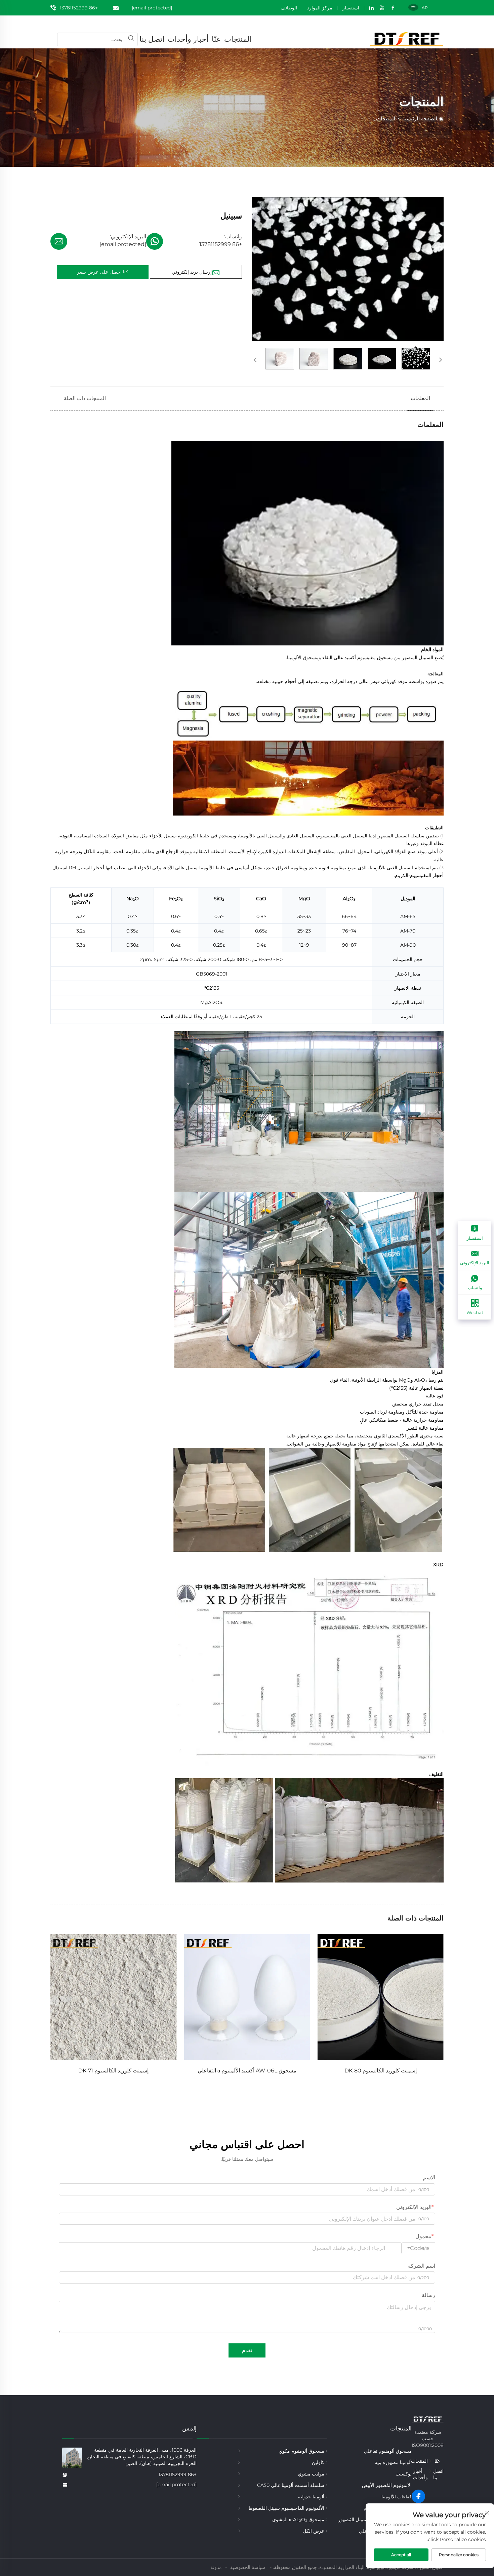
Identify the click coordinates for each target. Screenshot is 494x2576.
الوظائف (289, 8)
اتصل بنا (152, 39)
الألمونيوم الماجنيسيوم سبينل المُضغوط (286, 2508)
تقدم (247, 2350)
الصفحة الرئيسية (420, 118)
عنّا (216, 39)
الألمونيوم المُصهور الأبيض (387, 2485)
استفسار (351, 8)
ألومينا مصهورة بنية (393, 2462)
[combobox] (418, 2248)
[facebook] (418, 2496)
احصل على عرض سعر (100, 272)
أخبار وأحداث (188, 39)
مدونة (216, 2567)
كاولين (318, 2462)
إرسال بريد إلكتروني (192, 272)
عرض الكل (314, 2531)
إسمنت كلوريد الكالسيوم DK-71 (247, 2071)
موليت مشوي (311, 2474)
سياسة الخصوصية (248, 2567)
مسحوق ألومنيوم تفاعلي (388, 2451)
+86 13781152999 (79, 8)
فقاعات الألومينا (397, 2497)
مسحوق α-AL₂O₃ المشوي (298, 2520)
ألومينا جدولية (311, 2497)
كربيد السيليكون (113, 2071)
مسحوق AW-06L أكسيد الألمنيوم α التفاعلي (380, 2071)
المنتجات (238, 39)
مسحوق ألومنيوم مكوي (301, 2451)
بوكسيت (404, 2474)
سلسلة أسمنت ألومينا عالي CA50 (291, 2485)
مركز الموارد (320, 8)
